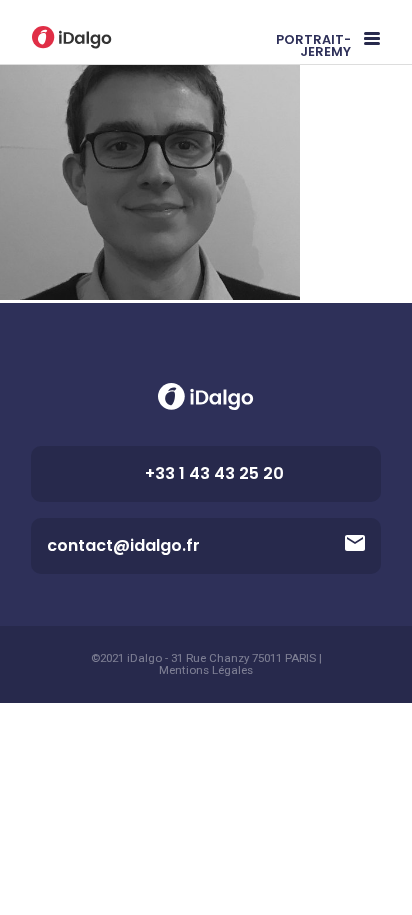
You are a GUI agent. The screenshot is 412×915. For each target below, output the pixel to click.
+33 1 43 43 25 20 (214, 473)
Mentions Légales (206, 671)
